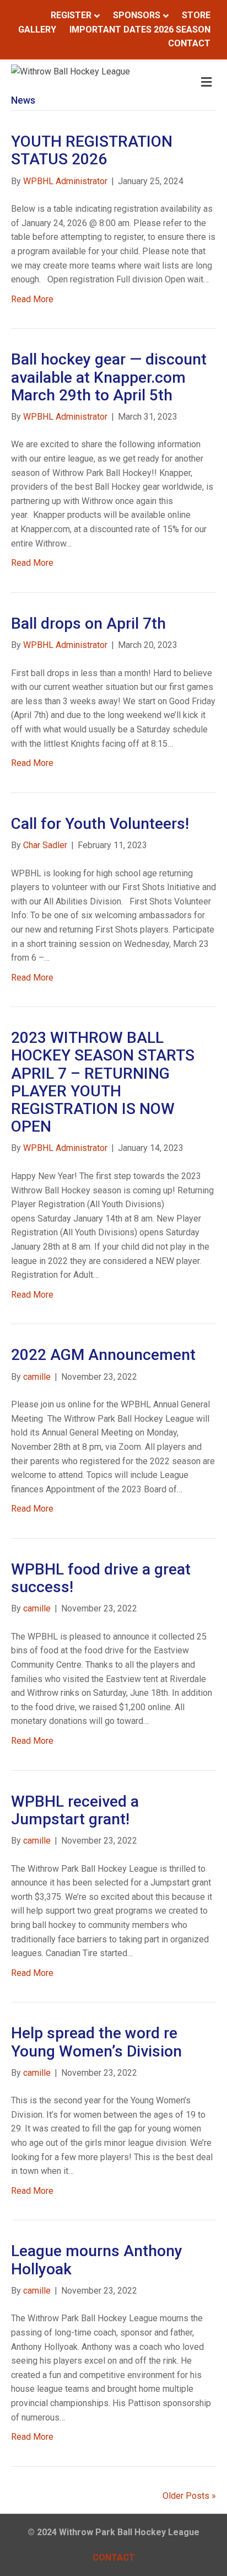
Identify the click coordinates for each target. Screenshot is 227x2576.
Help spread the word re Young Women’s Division (96, 2042)
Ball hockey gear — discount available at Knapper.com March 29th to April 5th (109, 377)
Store (196, 15)
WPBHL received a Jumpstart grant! (75, 1810)
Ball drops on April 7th (88, 623)
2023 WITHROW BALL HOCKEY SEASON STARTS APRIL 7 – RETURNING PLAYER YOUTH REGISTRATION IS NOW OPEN (103, 1082)
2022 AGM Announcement (103, 1355)
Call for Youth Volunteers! (100, 824)
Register (71, 15)
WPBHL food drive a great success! (101, 1578)
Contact (189, 43)
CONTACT (114, 2558)
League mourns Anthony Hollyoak (97, 2260)
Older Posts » (189, 2496)
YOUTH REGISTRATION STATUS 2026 (92, 150)
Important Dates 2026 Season (140, 30)
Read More (32, 299)
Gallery (37, 30)
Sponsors (137, 15)
